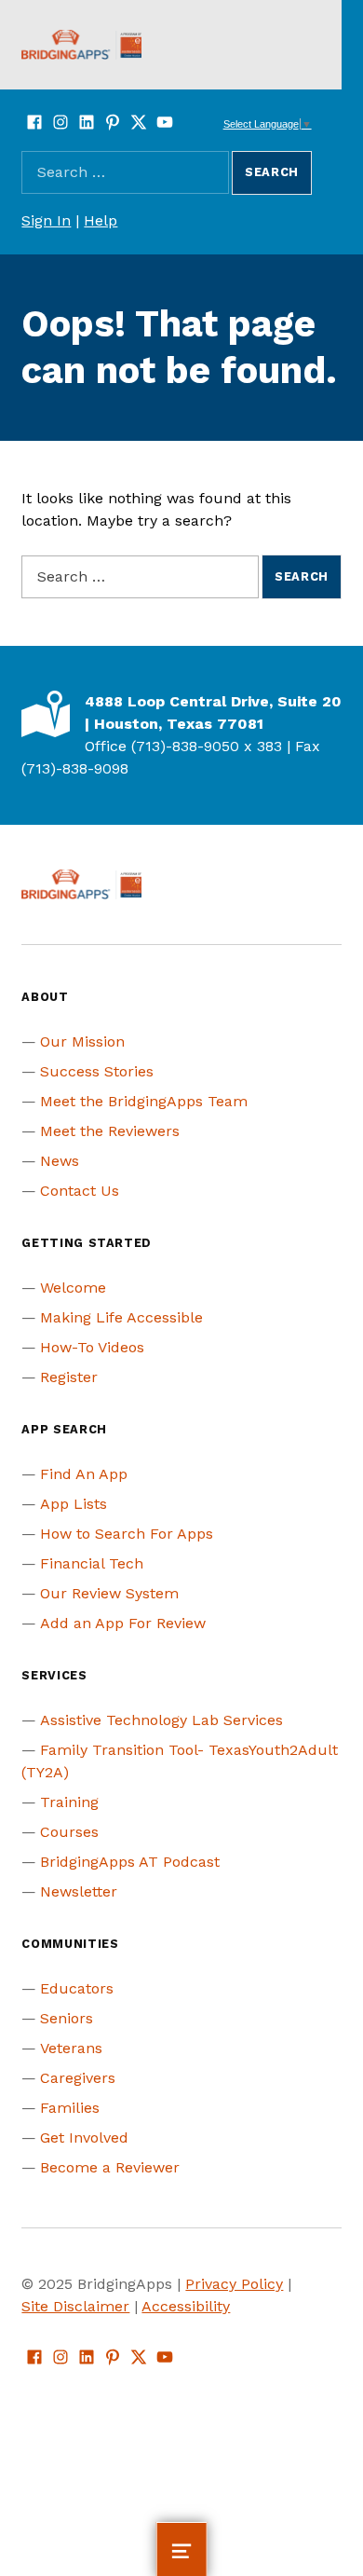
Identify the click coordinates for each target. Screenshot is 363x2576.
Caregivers (78, 2078)
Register (69, 1377)
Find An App (84, 1474)
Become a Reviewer (110, 2167)
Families (70, 2108)
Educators (77, 1988)
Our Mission (82, 1041)
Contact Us (80, 1191)
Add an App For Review (123, 1623)
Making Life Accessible (121, 1317)
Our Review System (109, 1593)
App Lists (74, 1504)
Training (69, 1802)
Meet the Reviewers (110, 1131)
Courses (69, 1832)
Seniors (67, 2018)
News (60, 1161)
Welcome (73, 1288)
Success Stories (97, 1071)
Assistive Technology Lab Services (161, 1720)
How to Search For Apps (127, 1534)
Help (101, 220)
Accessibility (186, 2306)
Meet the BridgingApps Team (144, 1101)
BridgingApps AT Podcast (130, 1862)
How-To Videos (92, 1347)
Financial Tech (92, 1563)
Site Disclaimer (75, 2306)
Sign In (46, 220)
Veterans (71, 2048)
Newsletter (79, 1891)
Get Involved (84, 2138)
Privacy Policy (234, 2284)
